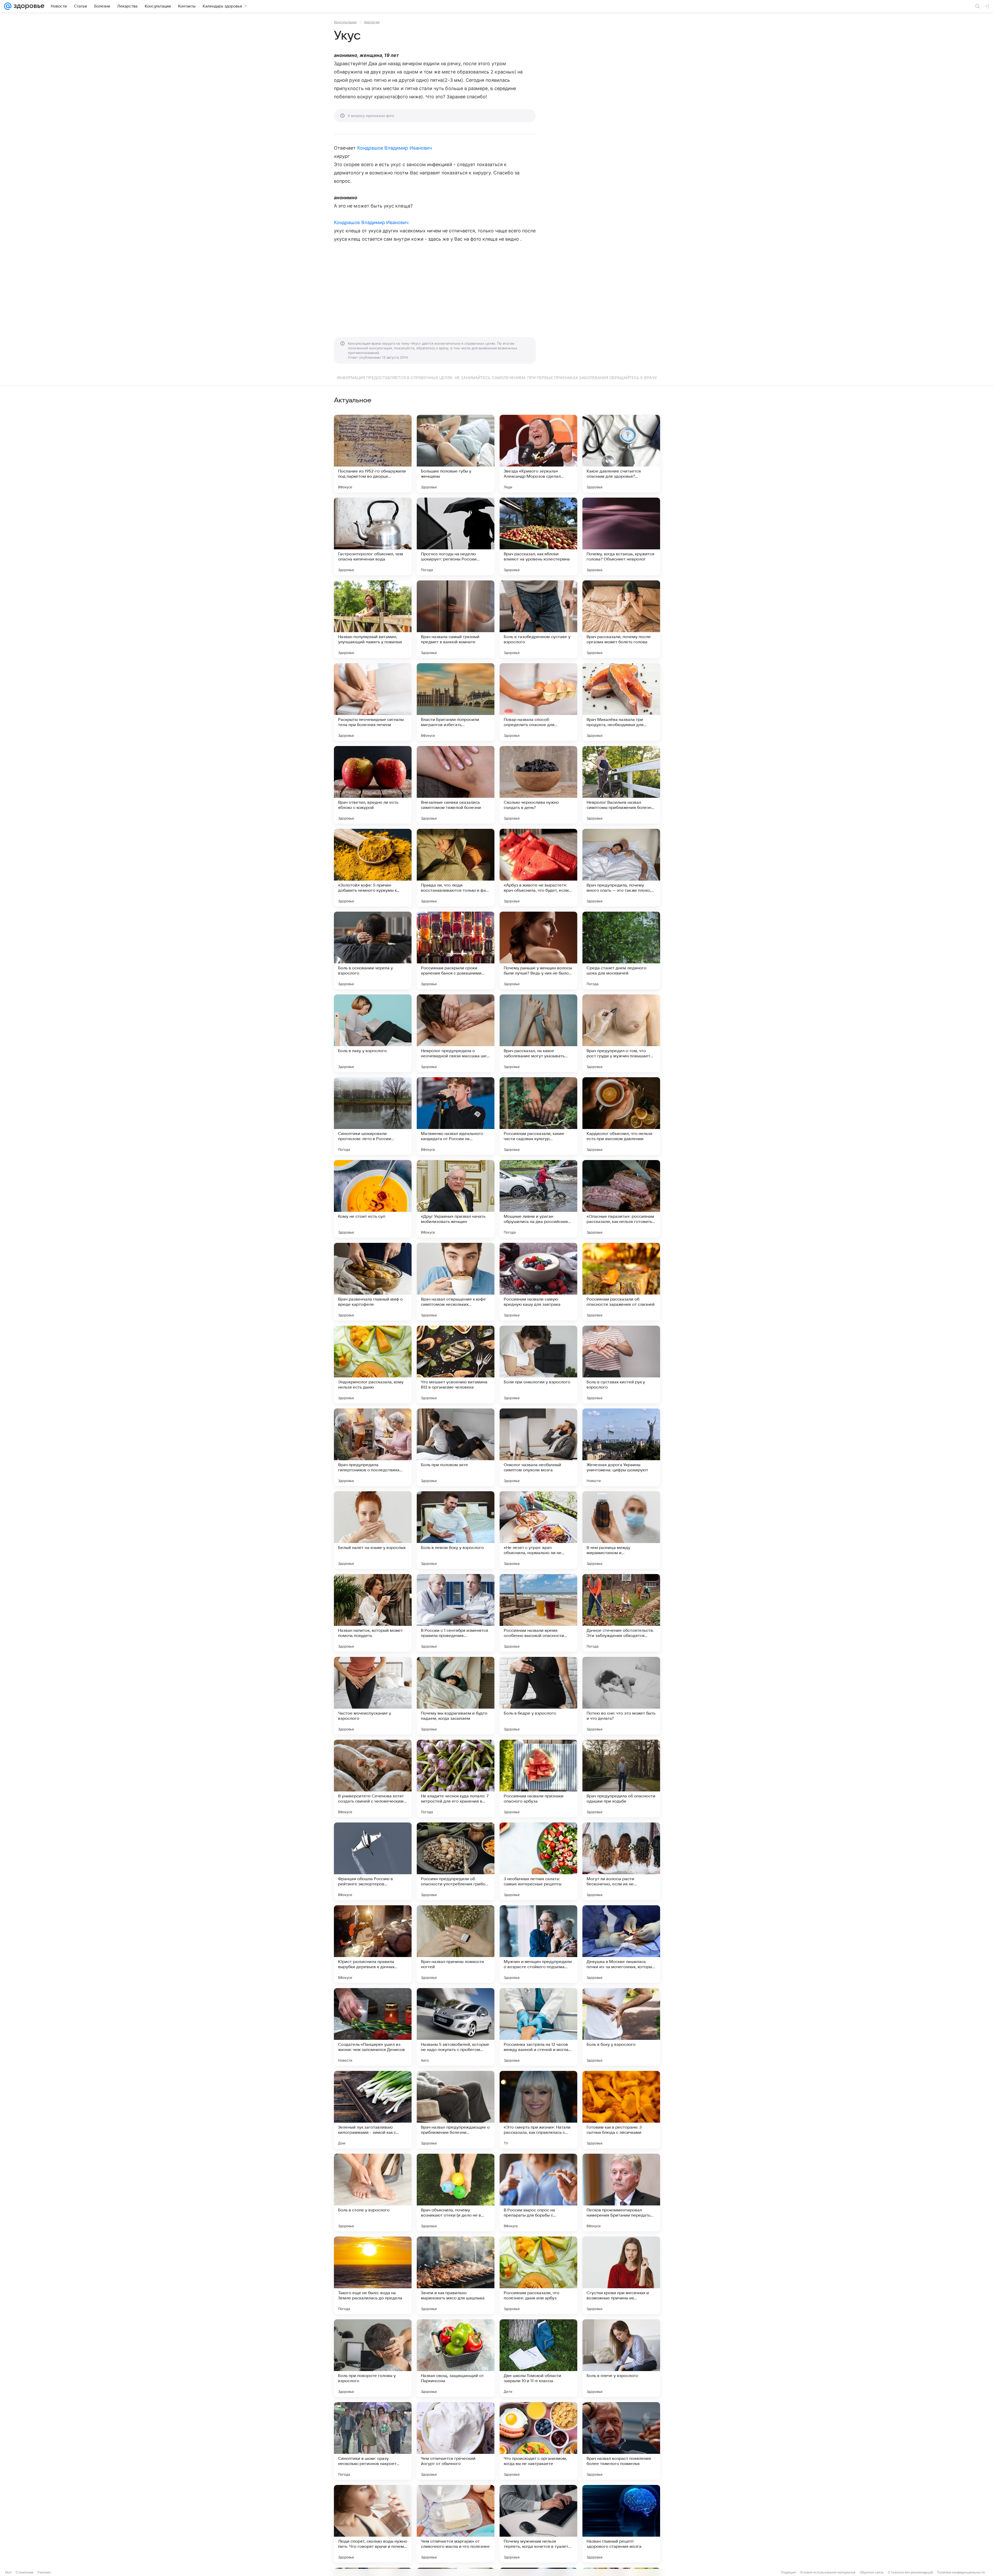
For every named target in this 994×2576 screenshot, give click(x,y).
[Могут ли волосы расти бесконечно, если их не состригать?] (621, 1861)
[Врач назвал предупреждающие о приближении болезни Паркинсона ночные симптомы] (456, 2110)
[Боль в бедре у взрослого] (538, 1696)
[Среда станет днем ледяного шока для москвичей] (621, 950)
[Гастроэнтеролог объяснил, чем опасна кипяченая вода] (373, 536)
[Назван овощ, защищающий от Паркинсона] (456, 2358)
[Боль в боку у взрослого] (621, 2027)
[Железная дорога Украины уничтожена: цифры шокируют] (621, 1447)
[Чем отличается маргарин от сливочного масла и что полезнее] (456, 2524)
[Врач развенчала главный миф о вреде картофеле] (373, 1282)
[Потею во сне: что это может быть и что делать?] (621, 1696)
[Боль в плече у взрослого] (621, 2358)
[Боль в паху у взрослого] (373, 1033)
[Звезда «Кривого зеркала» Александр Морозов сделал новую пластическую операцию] (538, 454)
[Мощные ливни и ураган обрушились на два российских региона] (538, 1199)
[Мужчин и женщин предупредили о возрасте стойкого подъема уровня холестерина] (538, 1944)
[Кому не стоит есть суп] (373, 1199)
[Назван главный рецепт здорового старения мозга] (621, 2524)
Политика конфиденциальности (961, 2572)
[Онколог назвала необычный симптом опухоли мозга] (538, 1447)
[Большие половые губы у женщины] (456, 454)
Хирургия (372, 22)
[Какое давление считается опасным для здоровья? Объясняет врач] (621, 454)
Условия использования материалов (828, 2572)
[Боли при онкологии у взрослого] (538, 1364)
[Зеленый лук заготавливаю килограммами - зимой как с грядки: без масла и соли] (373, 2110)
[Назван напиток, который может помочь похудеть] (373, 1613)
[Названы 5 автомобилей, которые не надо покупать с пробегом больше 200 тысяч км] (456, 2027)
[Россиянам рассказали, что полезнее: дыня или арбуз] (538, 2275)
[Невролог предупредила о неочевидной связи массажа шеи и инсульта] (456, 1033)
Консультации (345, 22)
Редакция (789, 2572)
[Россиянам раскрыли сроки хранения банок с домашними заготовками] (456, 950)
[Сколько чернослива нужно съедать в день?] (538, 785)
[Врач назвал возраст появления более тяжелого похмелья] (621, 2441)
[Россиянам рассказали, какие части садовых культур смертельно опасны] (538, 1116)
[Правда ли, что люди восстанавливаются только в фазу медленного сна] (456, 868)
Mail (8, 2572)
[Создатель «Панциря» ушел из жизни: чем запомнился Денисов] (373, 2027)
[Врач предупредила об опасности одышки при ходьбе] (621, 1778)
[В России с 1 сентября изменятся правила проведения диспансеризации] (456, 1613)
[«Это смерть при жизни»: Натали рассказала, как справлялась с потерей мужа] (538, 2110)
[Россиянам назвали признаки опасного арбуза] (538, 1778)
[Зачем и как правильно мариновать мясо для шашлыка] (456, 2275)
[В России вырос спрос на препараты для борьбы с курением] (538, 2193)
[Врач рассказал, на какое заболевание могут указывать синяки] (538, 1033)
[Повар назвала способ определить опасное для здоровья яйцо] (538, 702)
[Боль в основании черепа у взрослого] (373, 950)
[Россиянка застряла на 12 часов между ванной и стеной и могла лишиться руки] (538, 2027)
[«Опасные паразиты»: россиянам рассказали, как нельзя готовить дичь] (621, 1199)
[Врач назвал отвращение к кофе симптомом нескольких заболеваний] (456, 1282)
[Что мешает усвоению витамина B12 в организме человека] (456, 1364)
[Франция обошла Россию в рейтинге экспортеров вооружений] (373, 1861)
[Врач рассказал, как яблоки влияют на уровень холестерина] (538, 536)
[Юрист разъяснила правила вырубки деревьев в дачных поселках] (373, 1944)
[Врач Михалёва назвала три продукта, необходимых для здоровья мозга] (621, 702)
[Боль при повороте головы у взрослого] (373, 2358)
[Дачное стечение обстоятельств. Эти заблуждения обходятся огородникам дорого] (621, 1613)
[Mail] (8, 6)
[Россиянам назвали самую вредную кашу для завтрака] (538, 1282)
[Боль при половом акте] (456, 1447)
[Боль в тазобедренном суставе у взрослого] (538, 619)
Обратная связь (872, 2572)
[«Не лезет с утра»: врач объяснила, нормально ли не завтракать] (538, 1530)
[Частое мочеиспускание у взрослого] (373, 1696)
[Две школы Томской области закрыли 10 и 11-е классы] (538, 2358)
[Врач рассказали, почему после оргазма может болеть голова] (621, 619)
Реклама (44, 2572)
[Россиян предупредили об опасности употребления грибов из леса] (456, 1861)
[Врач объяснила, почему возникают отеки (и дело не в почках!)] (456, 2193)
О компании (24, 2572)
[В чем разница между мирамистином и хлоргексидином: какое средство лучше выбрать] (621, 1530)
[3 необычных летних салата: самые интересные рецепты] (538, 1861)
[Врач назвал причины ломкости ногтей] (456, 1944)
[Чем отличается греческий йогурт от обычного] (456, 2441)
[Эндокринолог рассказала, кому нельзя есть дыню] (373, 1364)
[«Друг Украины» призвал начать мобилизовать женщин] (456, 1199)
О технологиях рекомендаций (910, 2572)
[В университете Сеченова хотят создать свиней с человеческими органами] (373, 1778)
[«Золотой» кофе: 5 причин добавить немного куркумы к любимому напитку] (373, 868)
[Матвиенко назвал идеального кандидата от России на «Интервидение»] (456, 1116)
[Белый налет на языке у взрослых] (373, 1530)
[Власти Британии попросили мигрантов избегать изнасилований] (456, 702)
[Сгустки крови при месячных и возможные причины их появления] (621, 2275)
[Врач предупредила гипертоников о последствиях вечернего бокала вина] (373, 1447)
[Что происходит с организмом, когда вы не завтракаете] (538, 2441)
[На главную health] (28, 6)
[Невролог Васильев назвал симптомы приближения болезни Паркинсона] (621, 785)
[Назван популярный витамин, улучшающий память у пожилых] (373, 619)
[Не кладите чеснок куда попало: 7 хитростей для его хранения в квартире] (456, 1778)
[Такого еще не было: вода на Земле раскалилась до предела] (373, 2275)
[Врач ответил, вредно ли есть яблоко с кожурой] (373, 785)
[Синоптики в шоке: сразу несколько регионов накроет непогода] (373, 2441)
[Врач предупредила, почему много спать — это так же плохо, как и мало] (621, 868)
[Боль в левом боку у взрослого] (456, 1530)
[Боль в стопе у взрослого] (373, 2193)
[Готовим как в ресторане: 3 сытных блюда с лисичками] (621, 2110)
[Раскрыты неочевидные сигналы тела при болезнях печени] (373, 702)
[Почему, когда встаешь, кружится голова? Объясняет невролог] (621, 536)
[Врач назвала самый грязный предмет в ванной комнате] (456, 619)
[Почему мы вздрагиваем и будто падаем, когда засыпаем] (456, 1696)
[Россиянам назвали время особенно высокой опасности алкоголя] (538, 1613)
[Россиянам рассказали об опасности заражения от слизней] (621, 1282)
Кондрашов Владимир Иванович (394, 148)
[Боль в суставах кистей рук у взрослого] (621, 1364)
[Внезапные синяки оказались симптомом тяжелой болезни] (456, 785)
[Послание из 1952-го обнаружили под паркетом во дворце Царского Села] (373, 454)
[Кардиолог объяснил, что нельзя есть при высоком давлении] (621, 1116)
